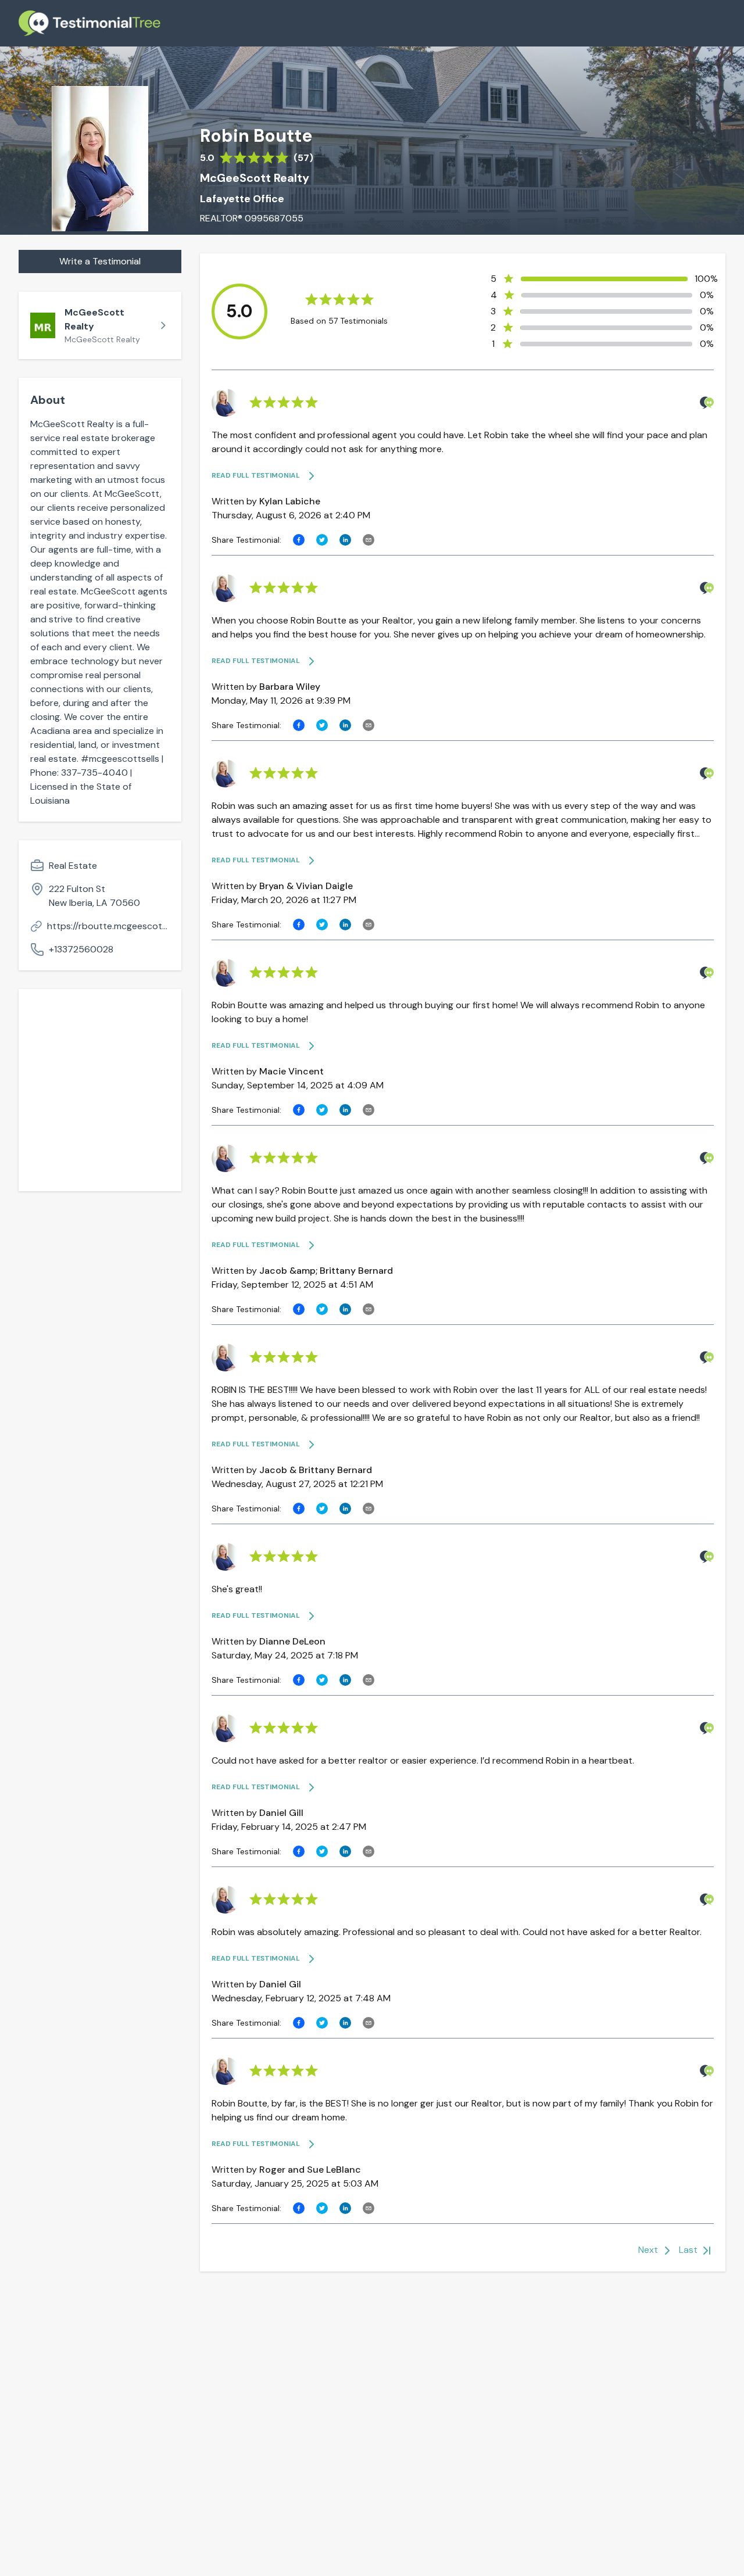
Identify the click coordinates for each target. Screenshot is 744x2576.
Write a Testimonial (100, 261)
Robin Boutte (256, 136)
